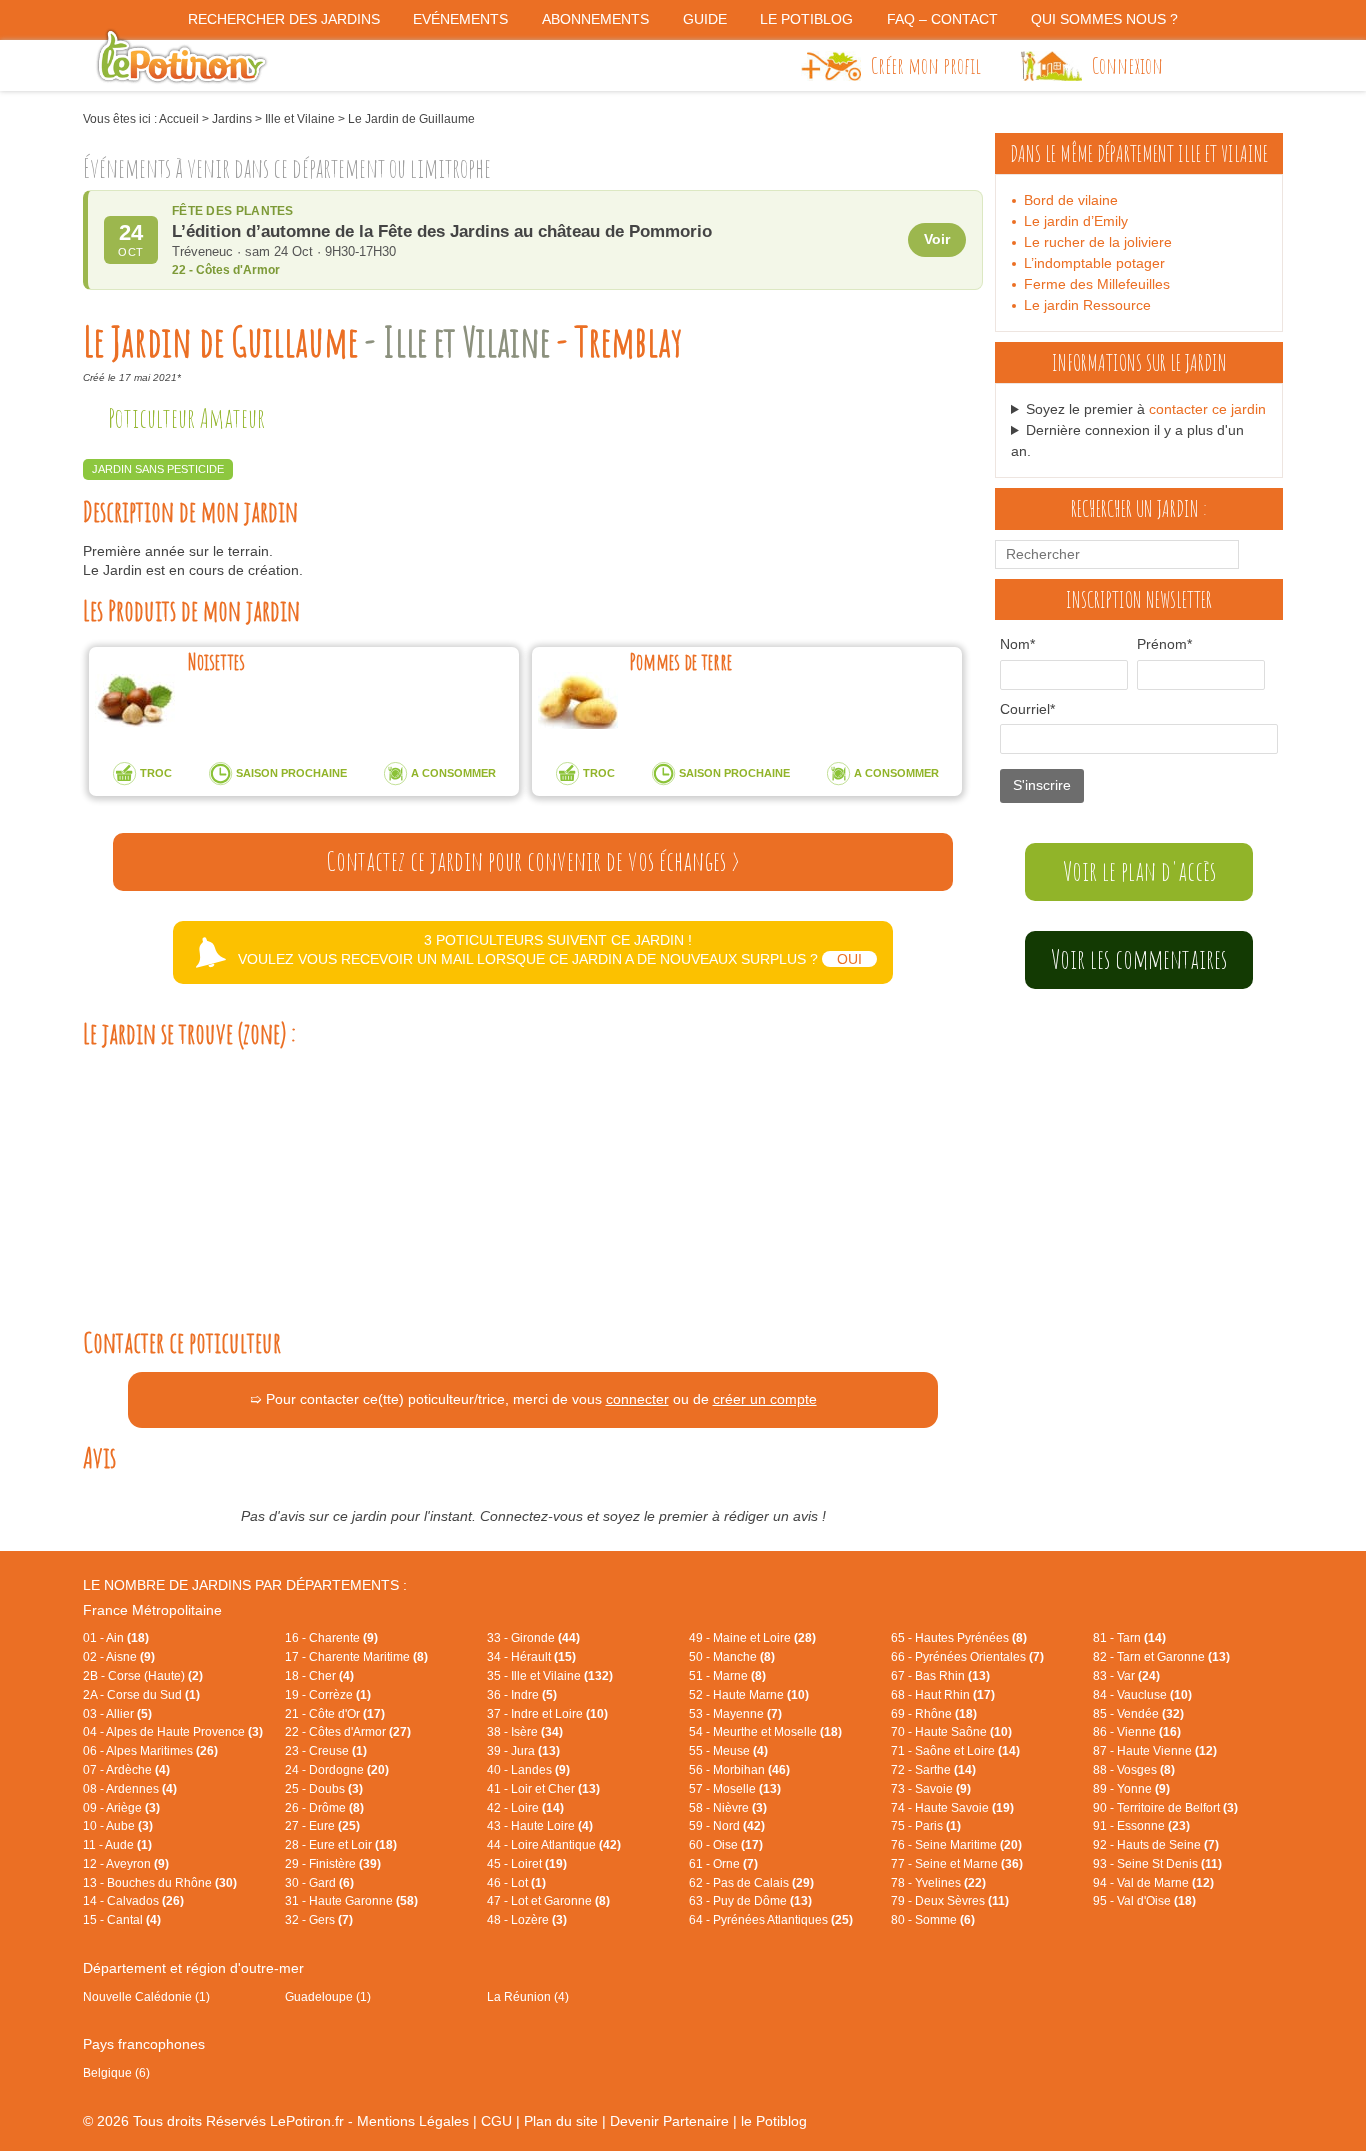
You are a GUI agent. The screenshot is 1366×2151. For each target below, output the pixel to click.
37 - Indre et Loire (547, 1714)
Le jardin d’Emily (1076, 221)
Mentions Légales (413, 2121)
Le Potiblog (806, 19)
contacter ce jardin (1207, 409)
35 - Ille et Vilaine (550, 1676)
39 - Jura (523, 1751)
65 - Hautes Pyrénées (959, 1638)
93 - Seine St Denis (1157, 1864)
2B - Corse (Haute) (143, 1676)
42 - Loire (525, 1808)
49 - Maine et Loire (752, 1638)
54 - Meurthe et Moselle (765, 1732)
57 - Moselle (735, 1789)
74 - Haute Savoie (952, 1808)
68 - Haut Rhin (943, 1695)
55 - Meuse (728, 1751)
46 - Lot (516, 1883)
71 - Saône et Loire (955, 1751)
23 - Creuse (326, 1751)
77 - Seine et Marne (957, 1864)
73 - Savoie (931, 1789)
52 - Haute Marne (749, 1695)
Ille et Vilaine (300, 119)
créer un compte (765, 1399)
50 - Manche (732, 1657)
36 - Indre (522, 1695)
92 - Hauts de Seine (1156, 1845)
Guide (705, 19)
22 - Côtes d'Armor (348, 1732)
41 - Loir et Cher (543, 1789)
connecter (637, 1399)
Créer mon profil (926, 65)
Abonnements (595, 19)
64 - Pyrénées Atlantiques (771, 1920)
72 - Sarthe (933, 1770)
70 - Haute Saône (951, 1732)
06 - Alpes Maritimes (150, 1751)
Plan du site (561, 2121)
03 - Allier (117, 1714)
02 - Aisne (119, 1657)
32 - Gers (319, 1920)
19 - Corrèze (328, 1695)
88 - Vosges (1134, 1770)
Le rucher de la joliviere (1098, 242)
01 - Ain (116, 1638)
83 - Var (1126, 1676)
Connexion (1127, 65)
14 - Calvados (133, 1901)
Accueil (179, 119)
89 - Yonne (1131, 1789)
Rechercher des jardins (284, 19)
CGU (496, 2121)
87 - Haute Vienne (1155, 1751)
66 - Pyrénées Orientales (967, 1657)
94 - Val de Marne (1153, 1883)
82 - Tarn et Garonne (1161, 1657)
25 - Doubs (324, 1789)
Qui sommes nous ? (1104, 19)
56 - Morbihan (739, 1770)
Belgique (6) (116, 2073)
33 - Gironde (533, 1638)
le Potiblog (774, 2121)
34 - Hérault (531, 1657)
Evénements (460, 19)
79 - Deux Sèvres (950, 1901)
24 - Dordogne (337, 1770)
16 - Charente (331, 1638)
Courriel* (1027, 709)
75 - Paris (926, 1826)
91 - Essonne (1141, 1826)
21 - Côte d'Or (335, 1714)
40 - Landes (528, 1770)
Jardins (232, 119)
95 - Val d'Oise (1144, 1901)
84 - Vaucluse (1142, 1695)
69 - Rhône (934, 1714)
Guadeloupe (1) (328, 1997)
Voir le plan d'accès (1139, 871)
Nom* (1017, 644)
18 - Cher (319, 1676)
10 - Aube (118, 1826)
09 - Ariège (121, 1808)
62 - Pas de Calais (751, 1883)
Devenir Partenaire (669, 2121)
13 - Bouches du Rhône (160, 1883)
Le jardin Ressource (1087, 305)
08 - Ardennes (130, 1789)
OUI (849, 959)
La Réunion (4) (528, 1997)
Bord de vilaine (1071, 200)
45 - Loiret (527, 1864)
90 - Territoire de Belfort (1165, 1808)
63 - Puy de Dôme (750, 1901)
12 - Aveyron (126, 1864)
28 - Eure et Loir (341, 1845)
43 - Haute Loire (540, 1826)
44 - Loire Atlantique (554, 1845)
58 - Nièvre (728, 1808)
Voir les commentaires (1139, 959)
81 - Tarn (1129, 1638)
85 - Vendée (1138, 1714)
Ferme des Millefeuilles (1097, 284)
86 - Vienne (1137, 1732)
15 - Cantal (122, 1920)
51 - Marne (727, 1676)
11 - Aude (117, 1845)
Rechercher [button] (1256, 554)
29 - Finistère (333, 1864)
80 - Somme (933, 1920)
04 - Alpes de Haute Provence (173, 1732)
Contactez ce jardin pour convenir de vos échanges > (533, 861)
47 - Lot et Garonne (548, 1901)
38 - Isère (525, 1732)
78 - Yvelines (938, 1883)
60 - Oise (726, 1845)
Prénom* (1164, 644)
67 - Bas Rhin (940, 1676)
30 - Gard (319, 1883)
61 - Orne (723, 1864)
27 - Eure (322, 1826)
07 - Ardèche (126, 1770)
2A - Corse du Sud (141, 1695)
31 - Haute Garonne (351, 1901)
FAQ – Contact (942, 19)
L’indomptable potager (1094, 263)
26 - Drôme (324, 1808)
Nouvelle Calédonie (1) (146, 1997)
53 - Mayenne (735, 1714)
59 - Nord (727, 1826)
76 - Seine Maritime (956, 1845)
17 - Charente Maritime (356, 1657)
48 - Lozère (527, 1920)
